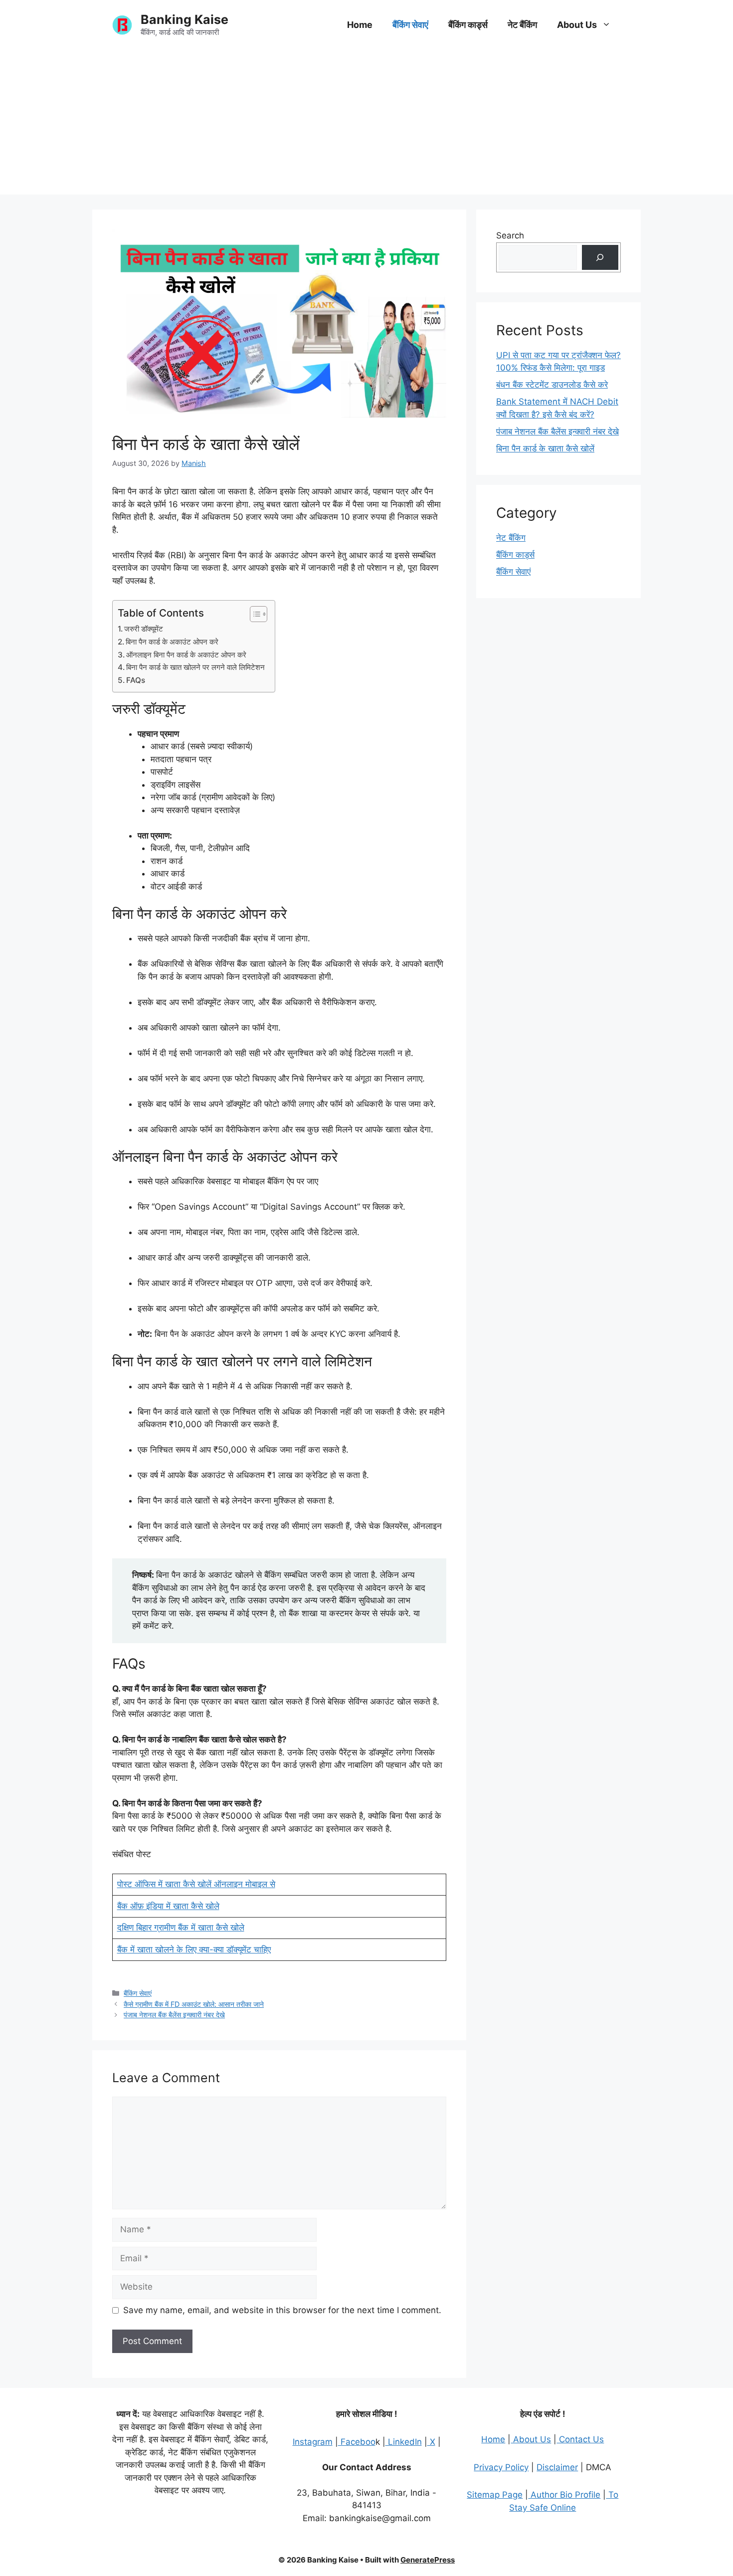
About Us (577, 25)
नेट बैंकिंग (522, 25)
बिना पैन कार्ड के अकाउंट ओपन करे (172, 642)
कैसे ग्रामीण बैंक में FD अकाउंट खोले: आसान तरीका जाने (194, 2004)
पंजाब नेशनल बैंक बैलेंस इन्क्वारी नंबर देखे (174, 2015)
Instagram (313, 2442)
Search (510, 235)
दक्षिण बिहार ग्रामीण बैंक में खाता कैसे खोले (181, 1928)
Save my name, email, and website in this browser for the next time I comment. (282, 2310)
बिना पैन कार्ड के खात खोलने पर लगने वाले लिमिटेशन (195, 667)
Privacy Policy (501, 2467)
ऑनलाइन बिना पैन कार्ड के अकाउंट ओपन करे (186, 655)
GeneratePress (428, 2560)
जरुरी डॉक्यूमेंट (144, 629)
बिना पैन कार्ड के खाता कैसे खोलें (545, 448)
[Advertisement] (366, 125)
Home (360, 25)
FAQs (136, 680)
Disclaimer (557, 2467)
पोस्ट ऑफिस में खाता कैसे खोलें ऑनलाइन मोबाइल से (196, 1884)
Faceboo (357, 2442)
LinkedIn (404, 2442)
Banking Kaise (184, 19)
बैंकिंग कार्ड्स (468, 25)
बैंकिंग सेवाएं (410, 25)
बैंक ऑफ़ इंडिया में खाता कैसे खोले (168, 1906)
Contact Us (580, 2439)
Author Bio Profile (564, 2495)
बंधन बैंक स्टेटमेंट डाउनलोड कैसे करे (552, 385)
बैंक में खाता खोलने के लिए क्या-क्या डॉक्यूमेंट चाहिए (194, 1949)
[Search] (600, 258)
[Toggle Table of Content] (254, 614)
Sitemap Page (495, 2495)
